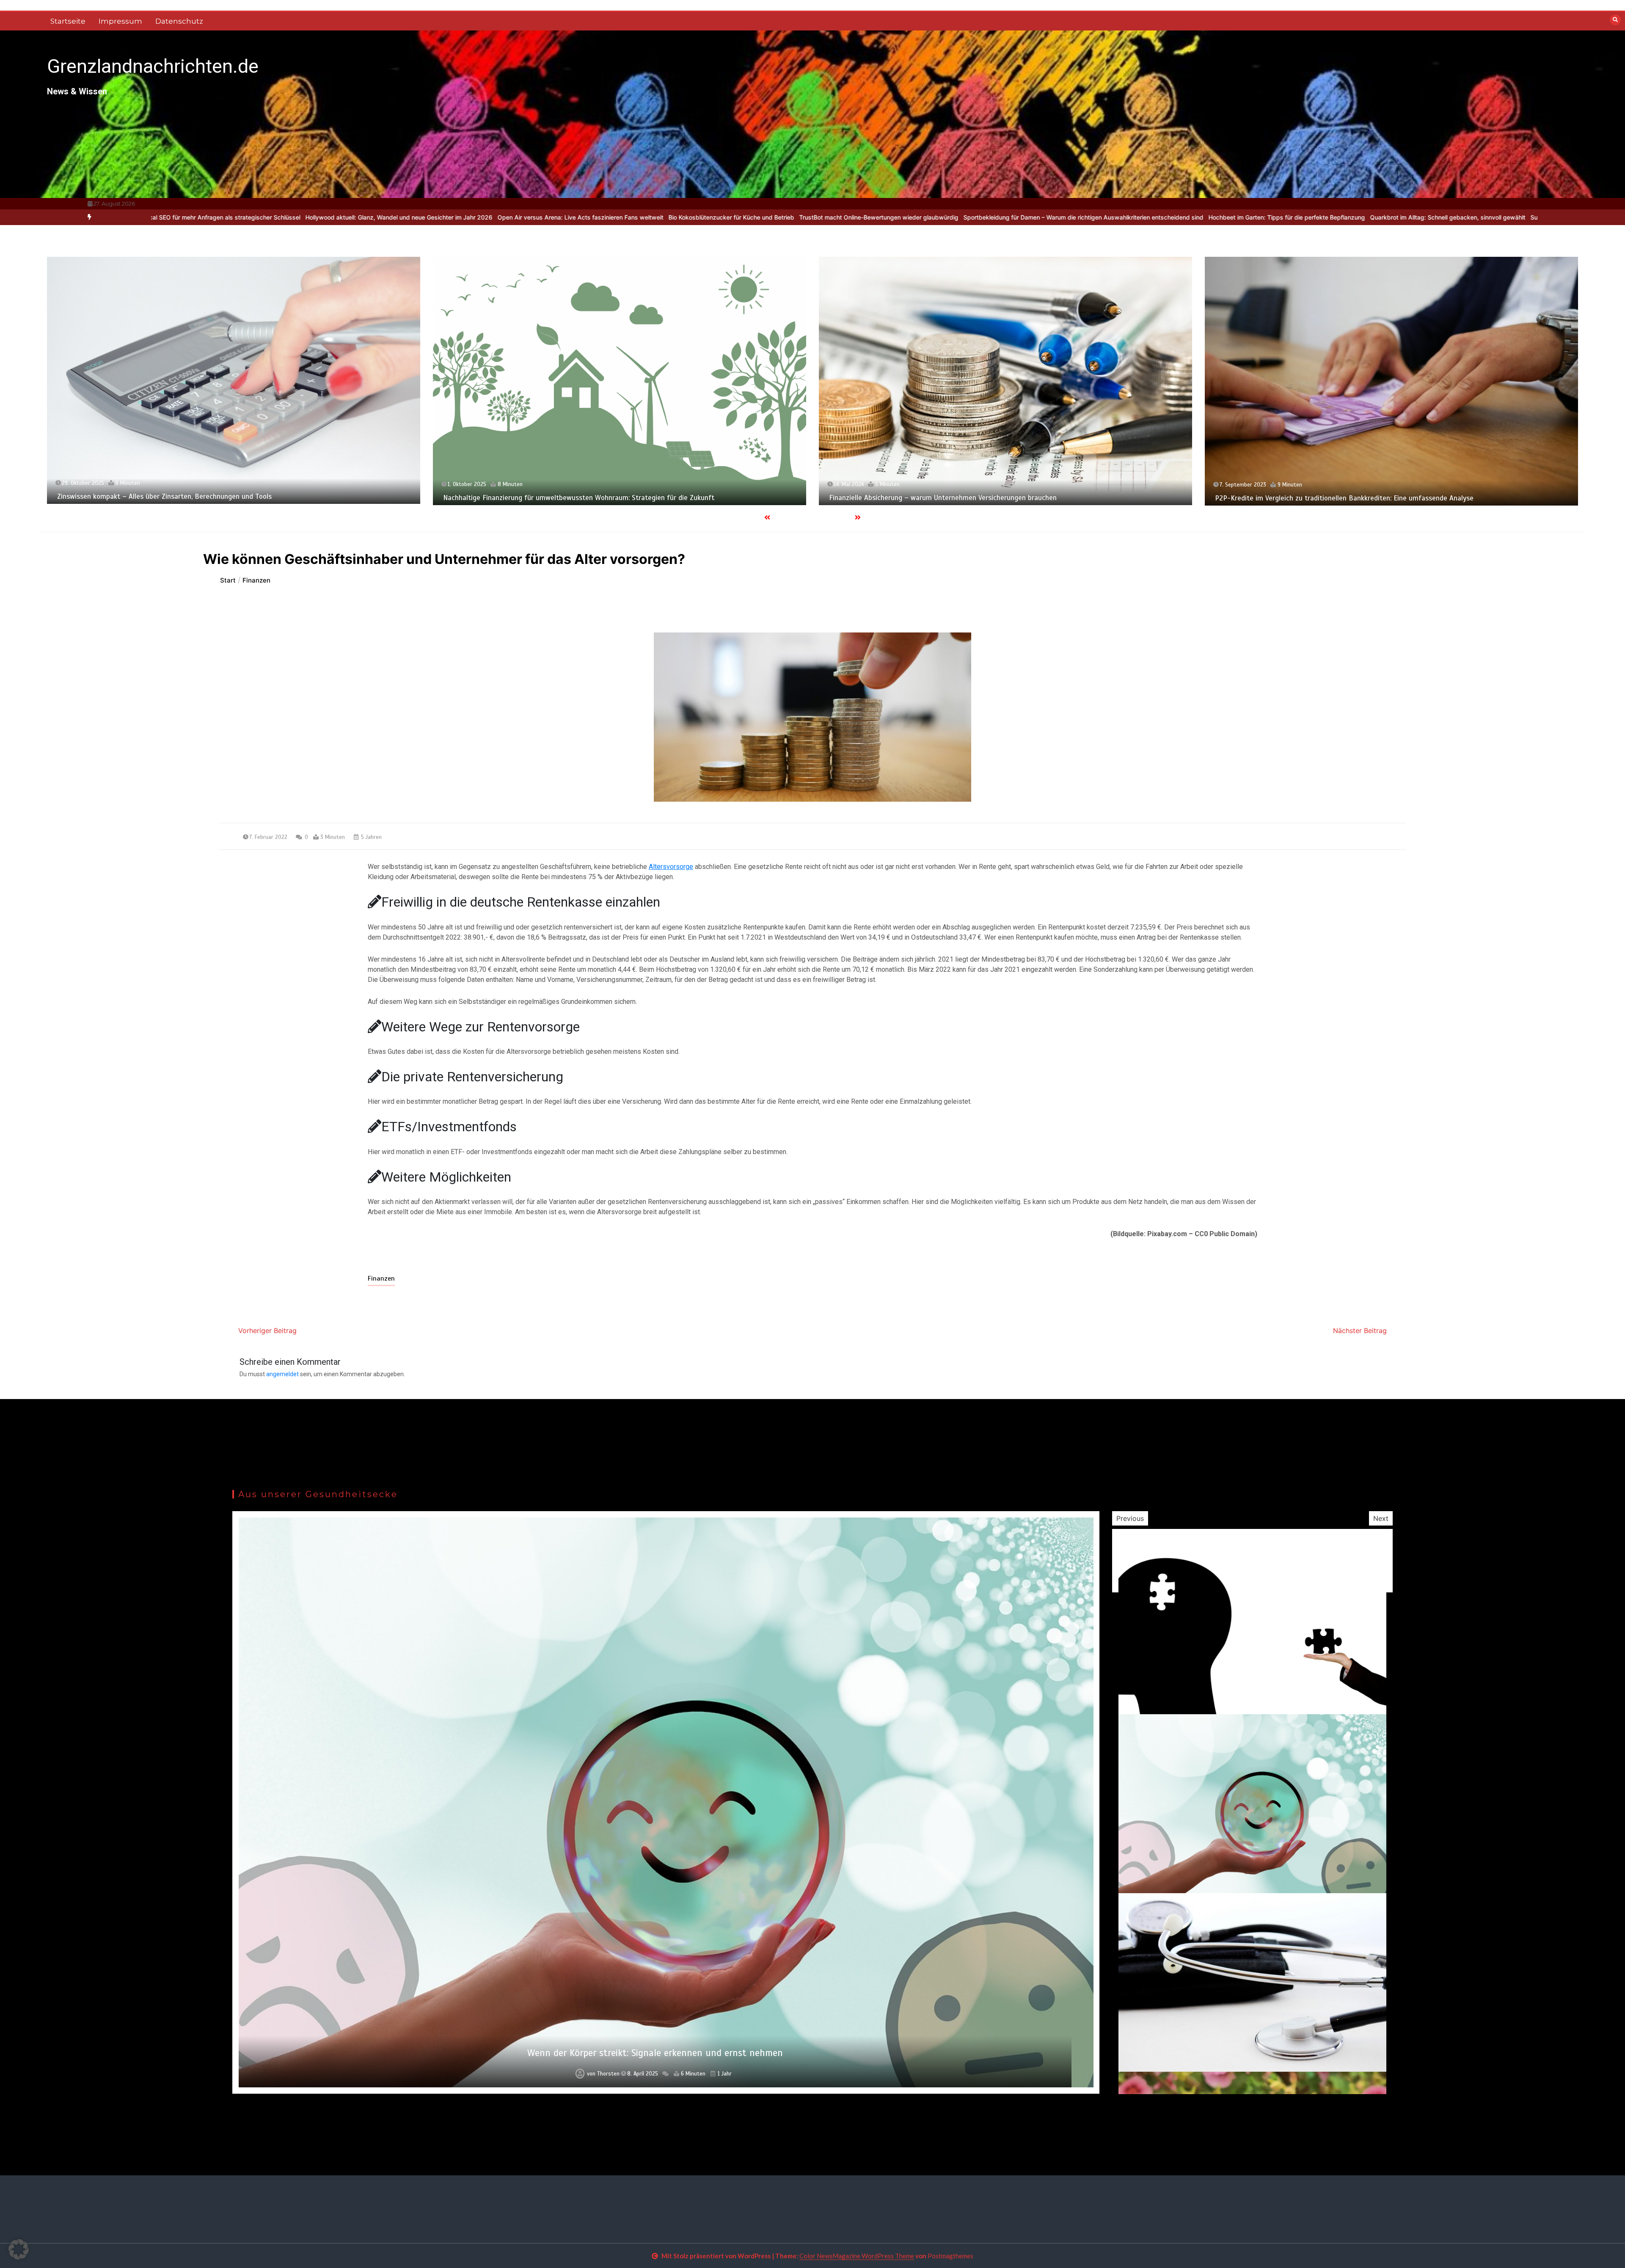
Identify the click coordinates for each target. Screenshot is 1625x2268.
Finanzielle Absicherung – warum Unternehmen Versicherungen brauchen (171, 498)
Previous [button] (1130, 1518)
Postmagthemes (950, 2256)
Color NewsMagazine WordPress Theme (857, 2256)
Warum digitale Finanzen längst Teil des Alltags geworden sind (1473, 217)
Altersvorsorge (671, 867)
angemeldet (282, 1374)
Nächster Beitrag (1360, 1331)
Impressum (120, 21)
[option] (248, 217)
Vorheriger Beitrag (267, 1331)
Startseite (68, 21)
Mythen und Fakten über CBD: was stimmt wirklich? (655, 2053)
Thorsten (607, 2074)
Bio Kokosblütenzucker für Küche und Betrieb (399, 217)
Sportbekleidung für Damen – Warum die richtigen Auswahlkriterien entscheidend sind (751, 217)
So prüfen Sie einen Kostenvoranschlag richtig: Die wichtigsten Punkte (1325, 498)
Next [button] (1381, 1518)
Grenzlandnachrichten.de (153, 66)
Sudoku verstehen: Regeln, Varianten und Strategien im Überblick (1289, 217)
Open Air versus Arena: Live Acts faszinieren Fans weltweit (248, 217)
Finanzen (381, 1278)
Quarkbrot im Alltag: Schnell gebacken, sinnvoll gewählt (1116, 217)
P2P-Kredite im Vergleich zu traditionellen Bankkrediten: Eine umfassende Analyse (572, 498)
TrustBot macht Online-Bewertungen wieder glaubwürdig (547, 217)
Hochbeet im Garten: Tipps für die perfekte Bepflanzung (955, 217)
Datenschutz (179, 21)
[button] (19, 2249)
